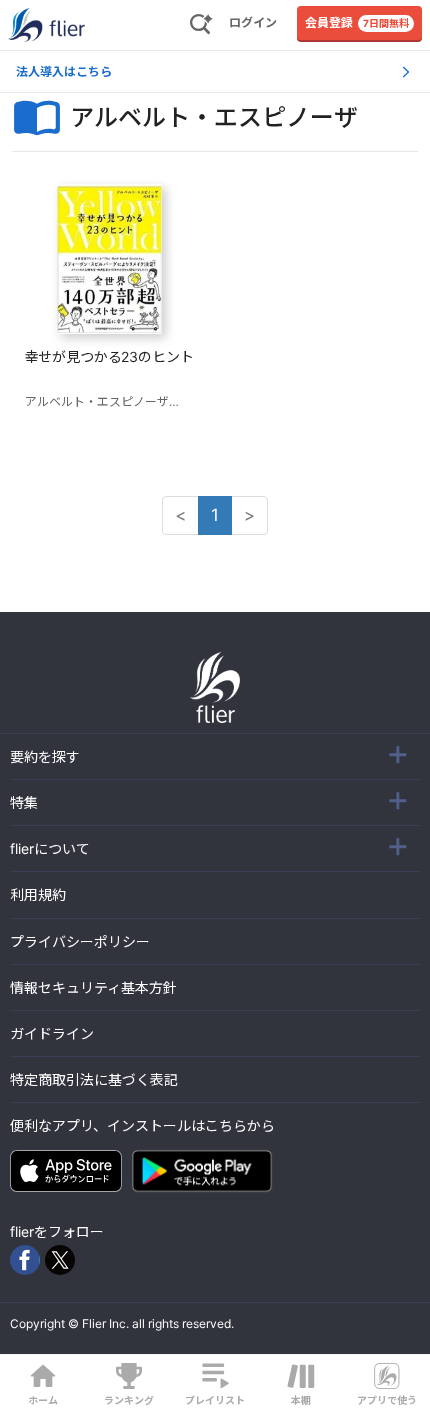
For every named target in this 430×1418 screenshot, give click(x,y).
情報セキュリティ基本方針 (93, 987)
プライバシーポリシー (80, 941)
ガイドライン (52, 1033)
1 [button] (215, 515)
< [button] (180, 515)
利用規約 (38, 894)
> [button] (249, 515)
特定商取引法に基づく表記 (94, 1079)
